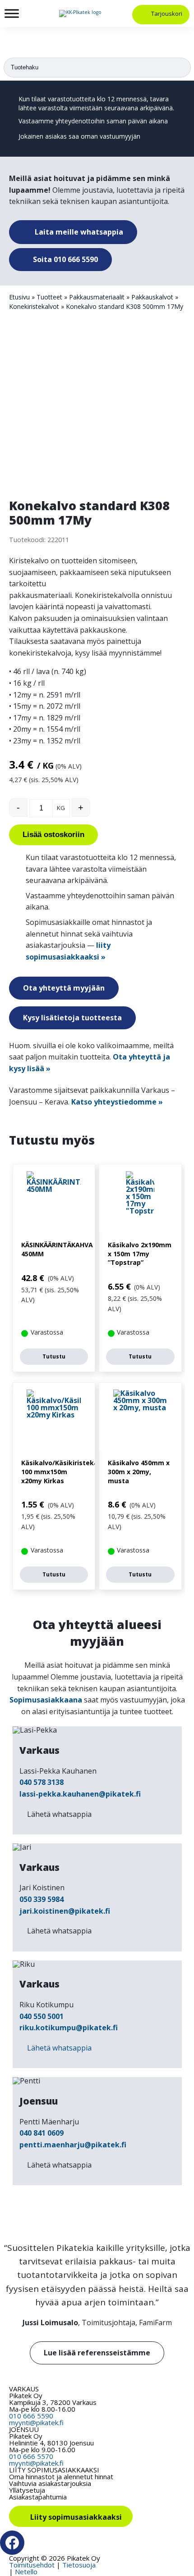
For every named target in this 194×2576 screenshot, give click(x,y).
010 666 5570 (31, 2456)
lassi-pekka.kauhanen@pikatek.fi (80, 1794)
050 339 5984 (42, 1899)
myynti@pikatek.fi (36, 2422)
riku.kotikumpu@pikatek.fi (69, 2028)
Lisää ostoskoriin (53, 835)
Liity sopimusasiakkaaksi (76, 2517)
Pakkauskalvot (152, 297)
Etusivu (19, 297)
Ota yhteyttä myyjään (64, 988)
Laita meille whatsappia (78, 232)
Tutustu (54, 1356)
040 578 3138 (42, 1782)
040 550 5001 (42, 2016)
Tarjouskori (167, 14)
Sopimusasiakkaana (46, 1700)
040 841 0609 (42, 2133)
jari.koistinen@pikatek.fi (65, 1911)
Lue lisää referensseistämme (97, 2353)
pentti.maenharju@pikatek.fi (73, 2145)
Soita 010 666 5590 (65, 259)
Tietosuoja (79, 2565)
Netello (26, 2571)
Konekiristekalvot (34, 306)
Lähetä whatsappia (59, 1814)
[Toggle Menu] (12, 13)
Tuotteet (49, 297)
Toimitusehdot (32, 2565)
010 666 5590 (31, 2416)
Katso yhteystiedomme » (117, 1102)
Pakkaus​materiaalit (97, 297)
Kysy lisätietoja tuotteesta (72, 1018)
